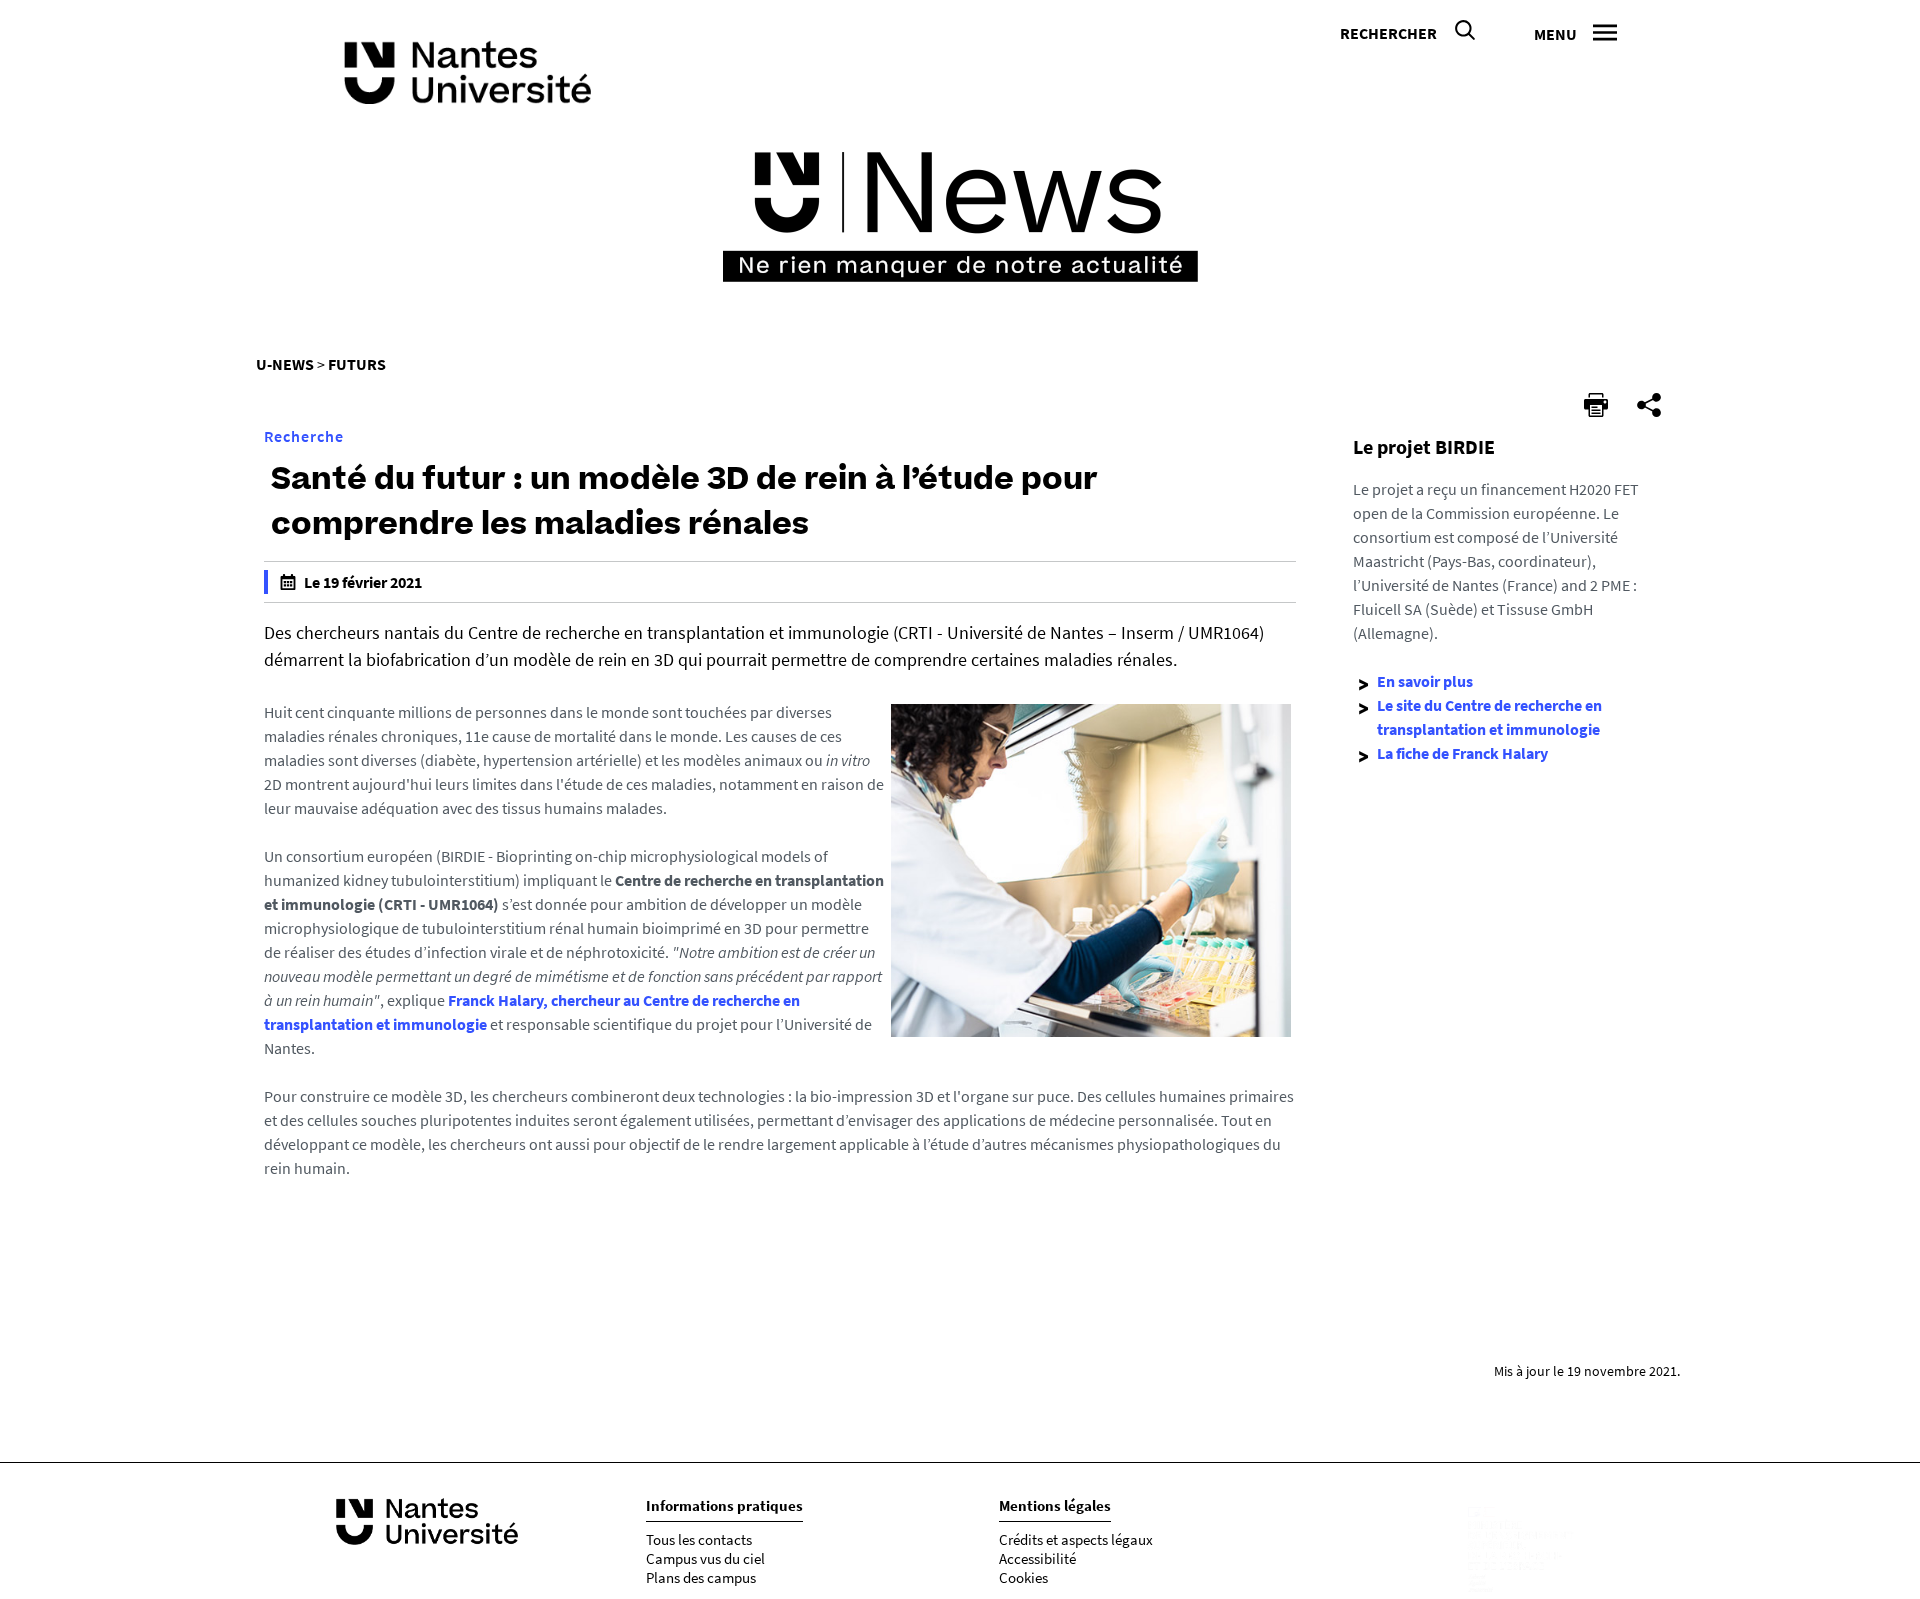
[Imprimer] (1596, 405)
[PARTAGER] (1649, 405)
